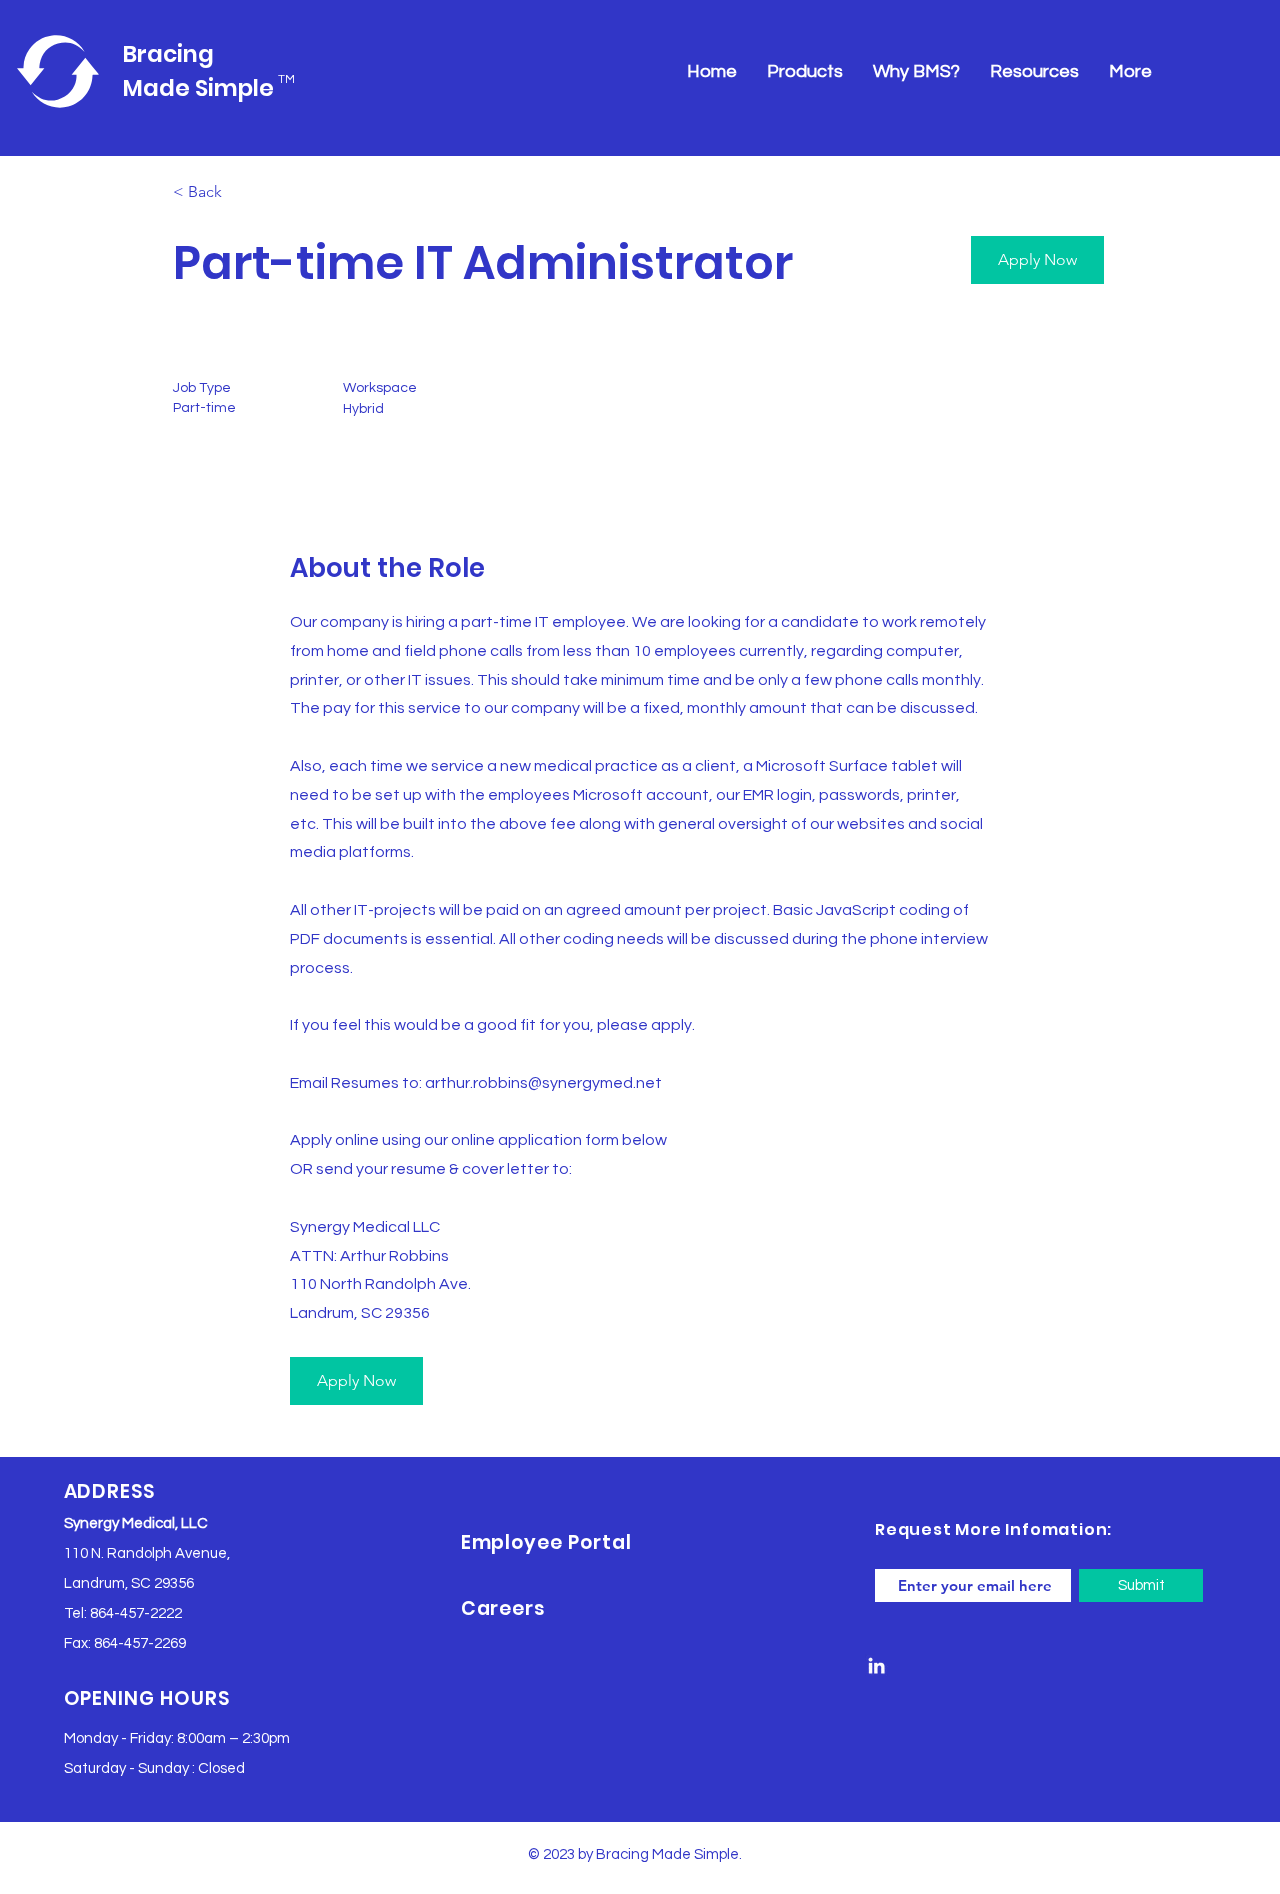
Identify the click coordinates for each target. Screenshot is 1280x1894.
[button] (1037, 260)
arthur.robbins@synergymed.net (543, 1083)
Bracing (168, 54)
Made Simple (198, 88)
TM (286, 79)
